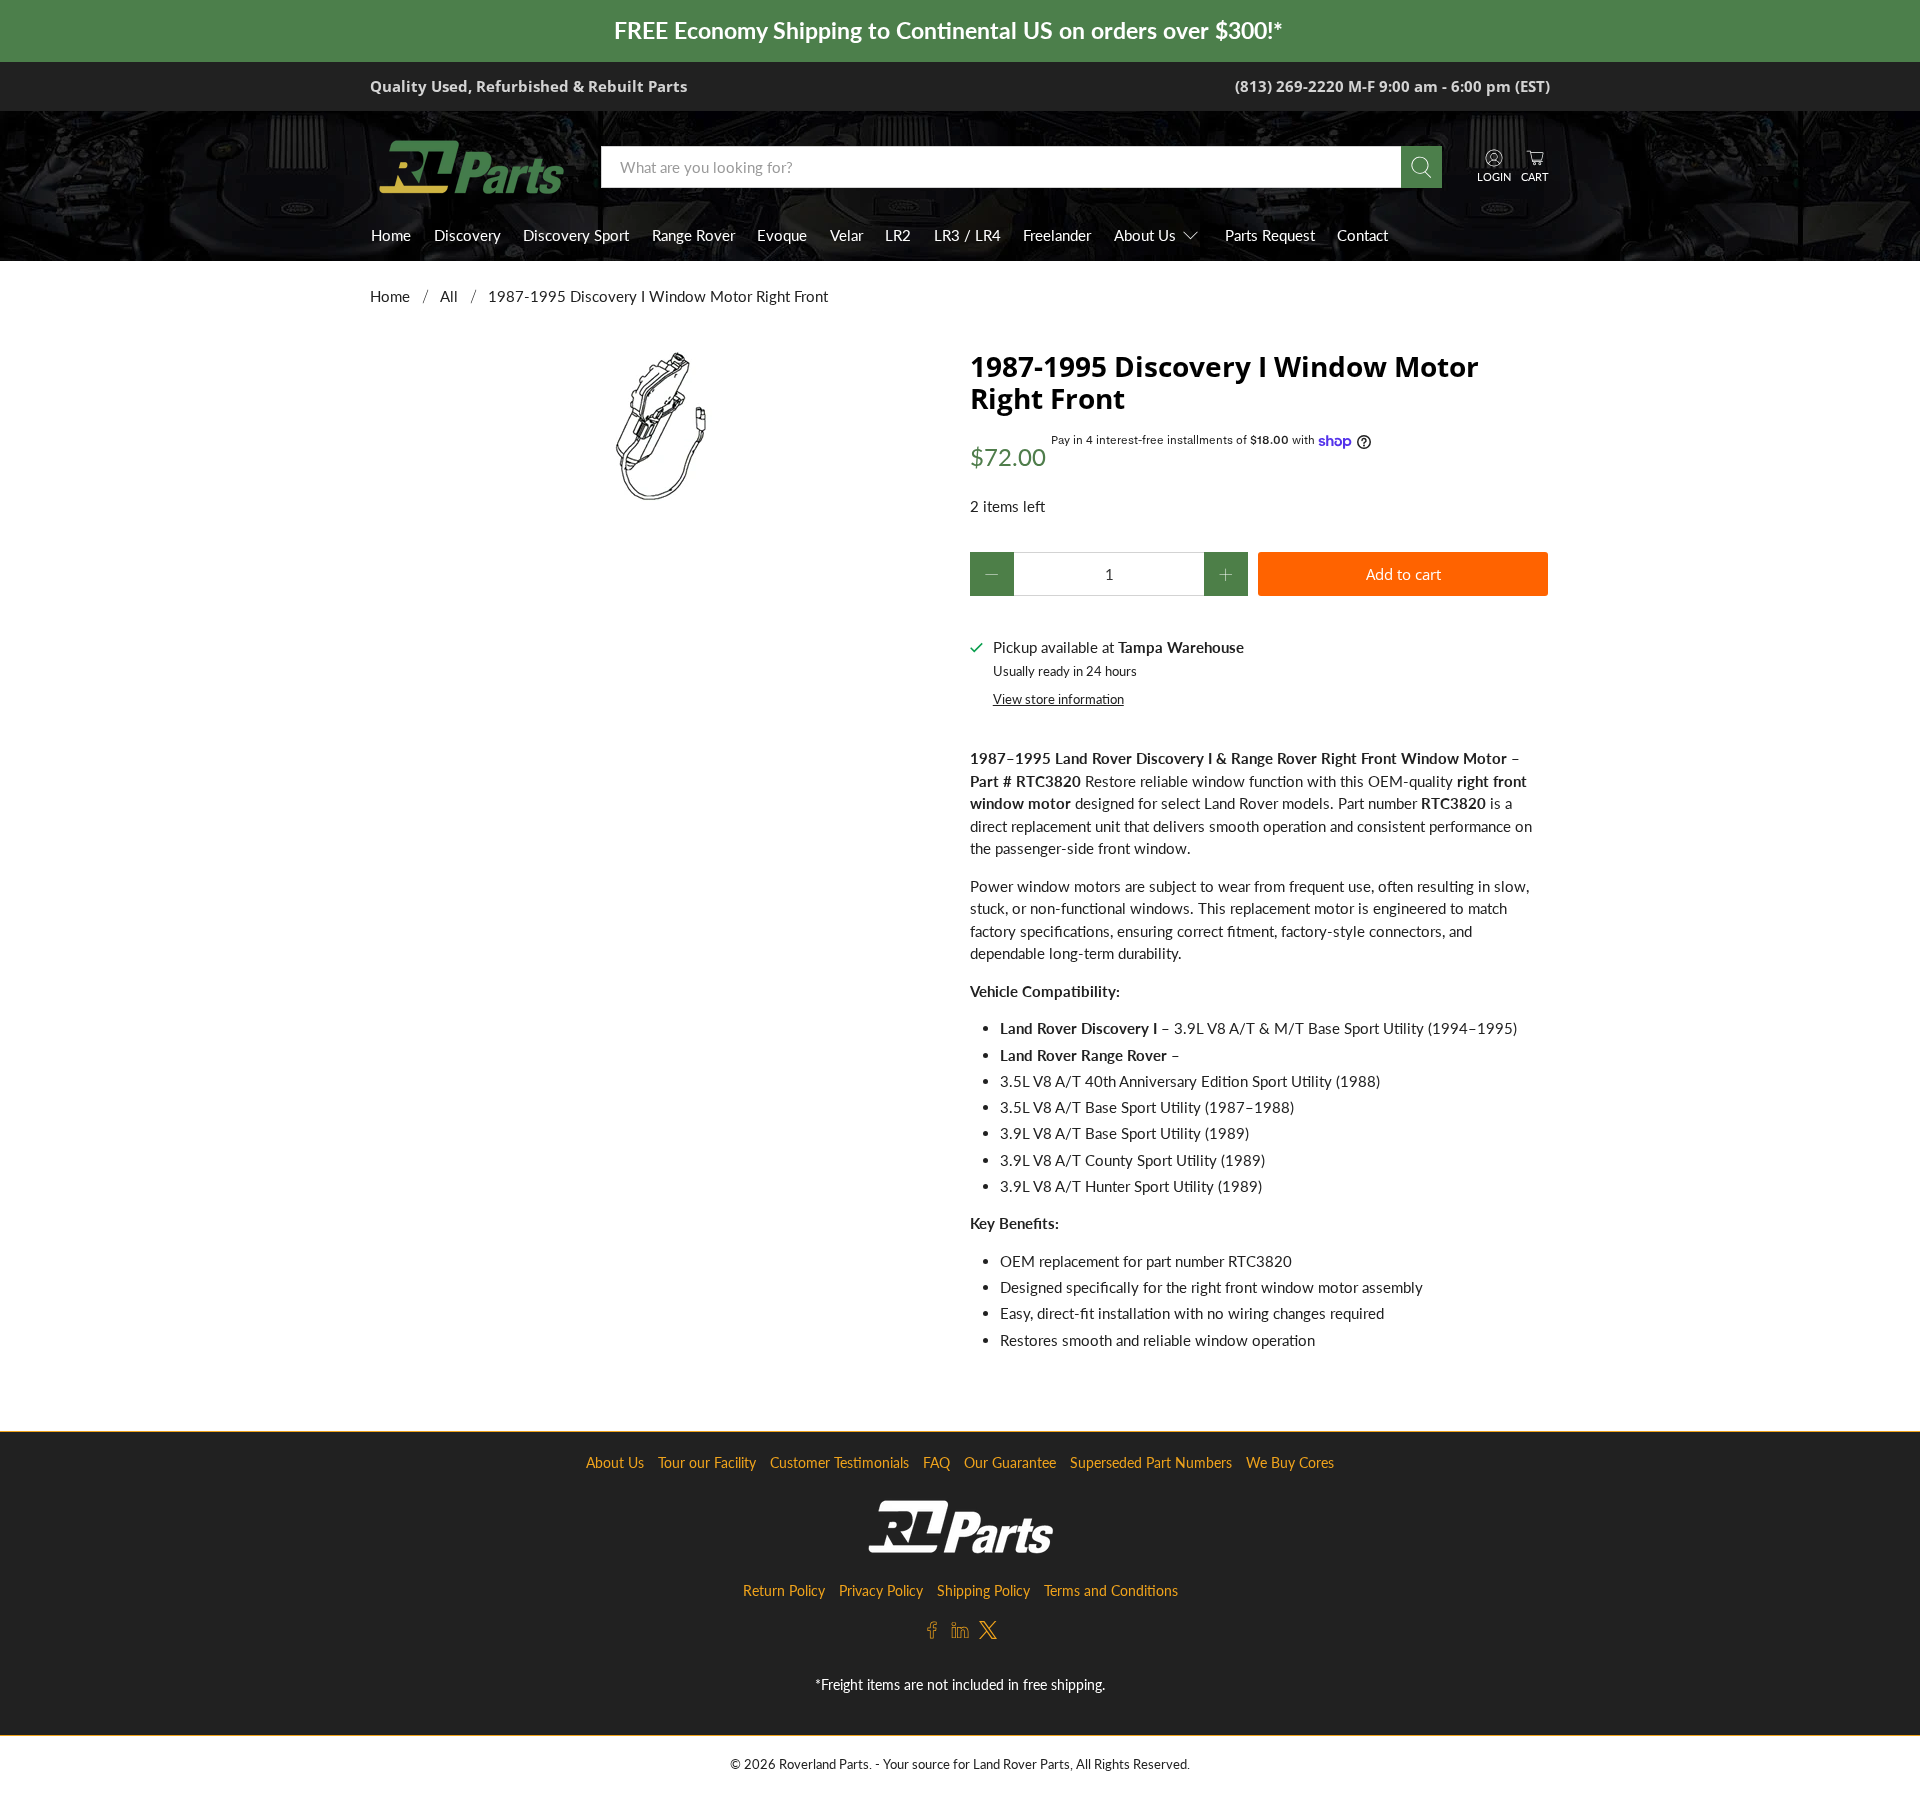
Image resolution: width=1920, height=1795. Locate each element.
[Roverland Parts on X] (988, 1633)
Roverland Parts (824, 1764)
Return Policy (784, 1590)
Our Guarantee (1010, 1462)
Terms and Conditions (1111, 1590)
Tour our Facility (707, 1462)
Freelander (1057, 235)
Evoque (782, 235)
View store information (1058, 699)
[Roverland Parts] (471, 167)
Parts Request (1270, 235)
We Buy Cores (1290, 1462)
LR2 (898, 235)
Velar (846, 235)
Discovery (467, 235)
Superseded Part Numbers (1151, 1462)
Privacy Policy (881, 1590)
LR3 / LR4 (967, 235)
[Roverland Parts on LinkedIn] (960, 1633)
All (449, 296)
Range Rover (693, 235)
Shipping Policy (983, 1590)
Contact (1362, 235)
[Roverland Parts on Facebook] (932, 1633)
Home (391, 235)
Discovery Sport (576, 235)
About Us (1145, 235)
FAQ (936, 1462)
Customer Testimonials (839, 1462)
